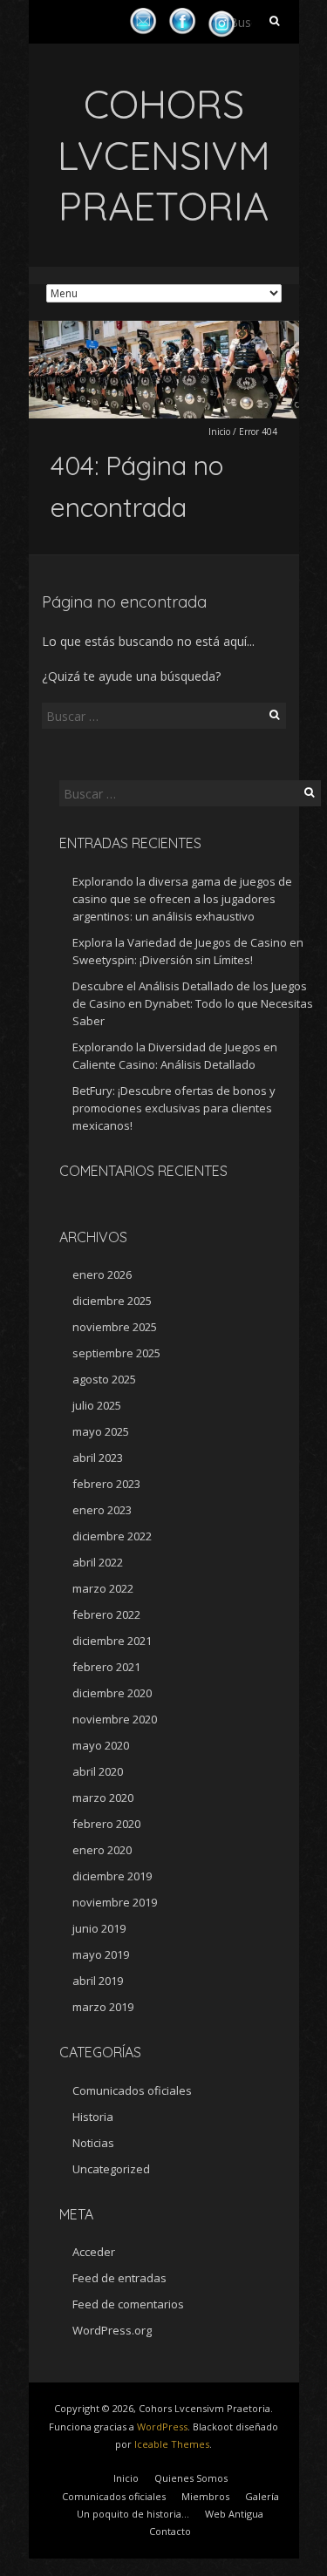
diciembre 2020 (112, 1693)
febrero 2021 (106, 1667)
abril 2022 (98, 1562)
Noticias (93, 2143)
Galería (262, 2496)
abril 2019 (98, 1981)
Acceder (94, 2252)
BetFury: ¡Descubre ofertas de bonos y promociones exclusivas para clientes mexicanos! (174, 1108)
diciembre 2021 (112, 1641)
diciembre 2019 (112, 1876)
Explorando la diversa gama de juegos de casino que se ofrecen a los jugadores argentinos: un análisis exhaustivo (182, 899)
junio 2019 (99, 1928)
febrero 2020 (106, 1824)
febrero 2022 (106, 1614)
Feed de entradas (119, 2278)
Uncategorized (111, 2169)
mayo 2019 (101, 1954)
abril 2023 (98, 1458)
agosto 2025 (104, 1379)
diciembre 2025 (112, 1301)
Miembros (205, 2496)
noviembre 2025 (115, 1327)
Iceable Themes (172, 2444)
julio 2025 (97, 1405)
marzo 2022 (103, 1588)
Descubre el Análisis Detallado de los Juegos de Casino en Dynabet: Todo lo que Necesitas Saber (193, 1003)
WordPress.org (112, 2330)
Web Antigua (234, 2514)
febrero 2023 (106, 1484)
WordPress (162, 2426)
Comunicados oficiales (132, 2090)
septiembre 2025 (116, 1353)
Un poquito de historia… (133, 2514)
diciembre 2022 (112, 1536)
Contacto (170, 2531)
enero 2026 (102, 1274)
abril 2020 (98, 1771)
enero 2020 (102, 1850)
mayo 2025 (101, 1431)
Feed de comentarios (128, 2304)
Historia (93, 2117)
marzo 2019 (103, 2007)
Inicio (219, 432)
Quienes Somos (191, 2478)
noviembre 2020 (115, 1719)
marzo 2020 (103, 1798)
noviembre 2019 (115, 1902)
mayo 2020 (101, 1745)
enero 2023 (102, 1510)
